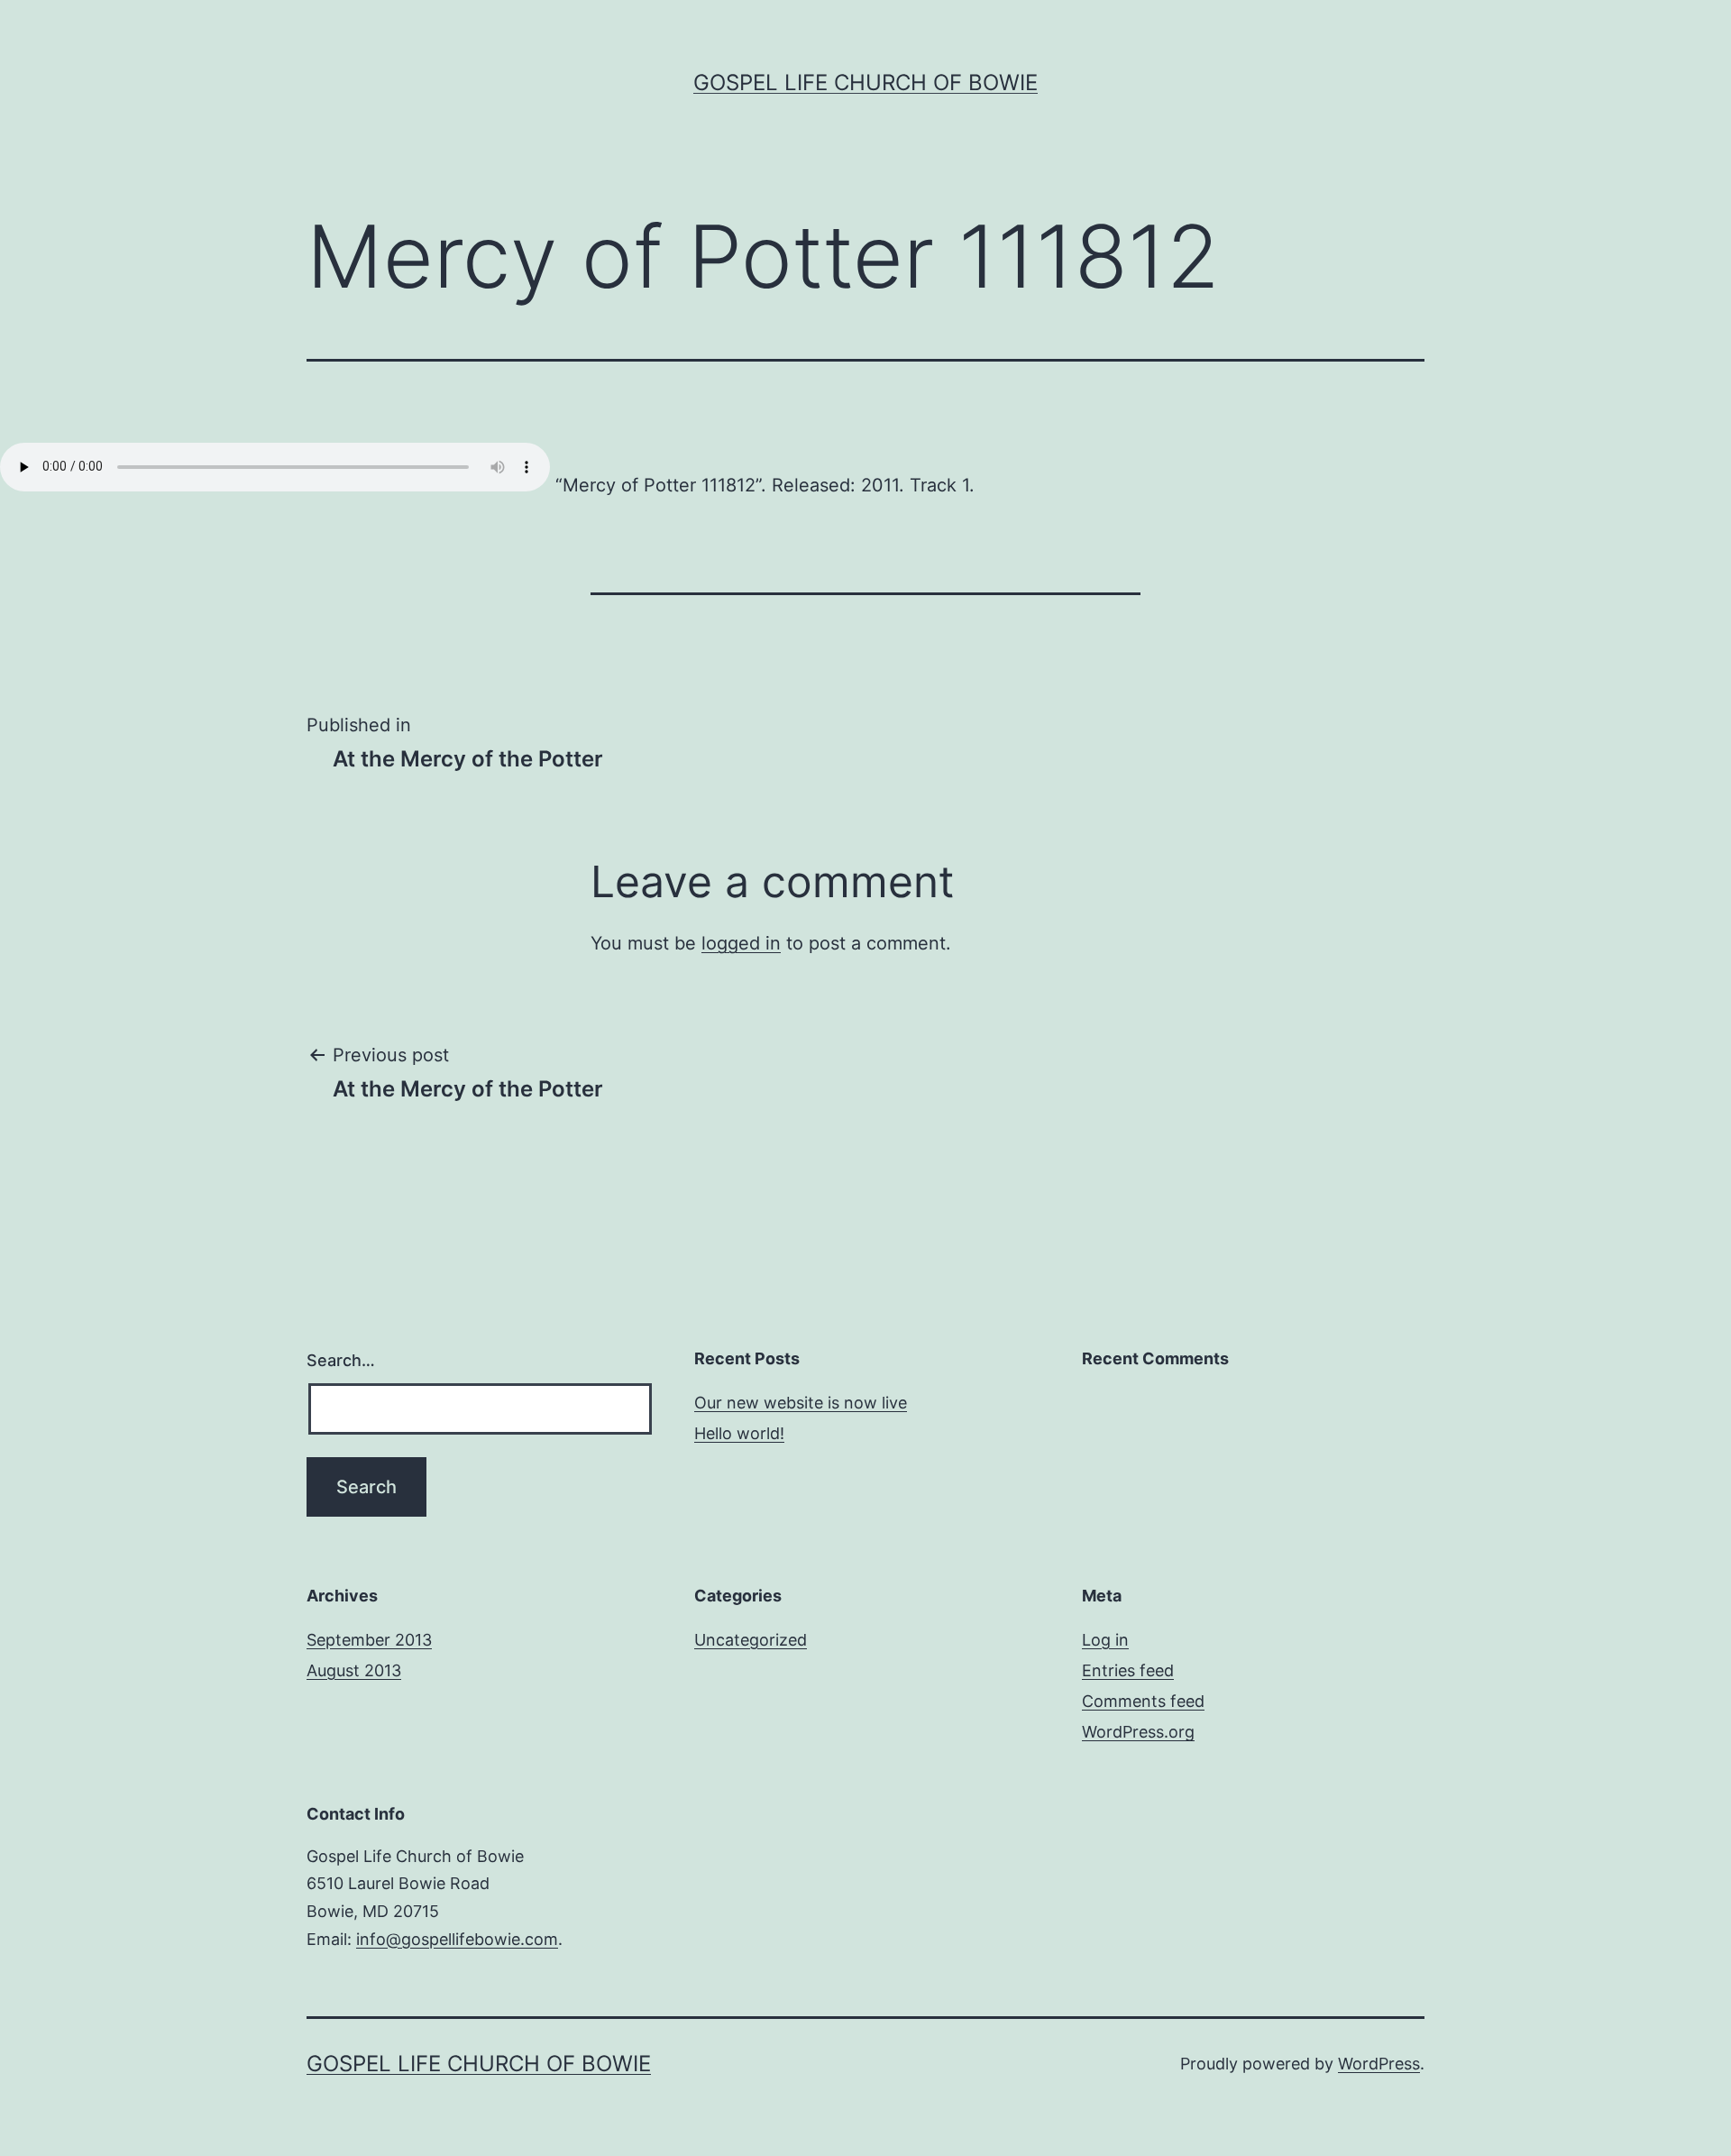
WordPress (1379, 2064)
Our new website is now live (801, 1403)
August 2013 (354, 1670)
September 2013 (369, 1640)
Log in (1105, 1640)
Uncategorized (751, 1640)
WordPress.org (1138, 1732)
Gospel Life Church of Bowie (865, 83)
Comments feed (1143, 1701)
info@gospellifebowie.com (457, 1939)
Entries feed (1128, 1670)
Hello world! (739, 1433)
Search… (341, 1360)
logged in (741, 943)
